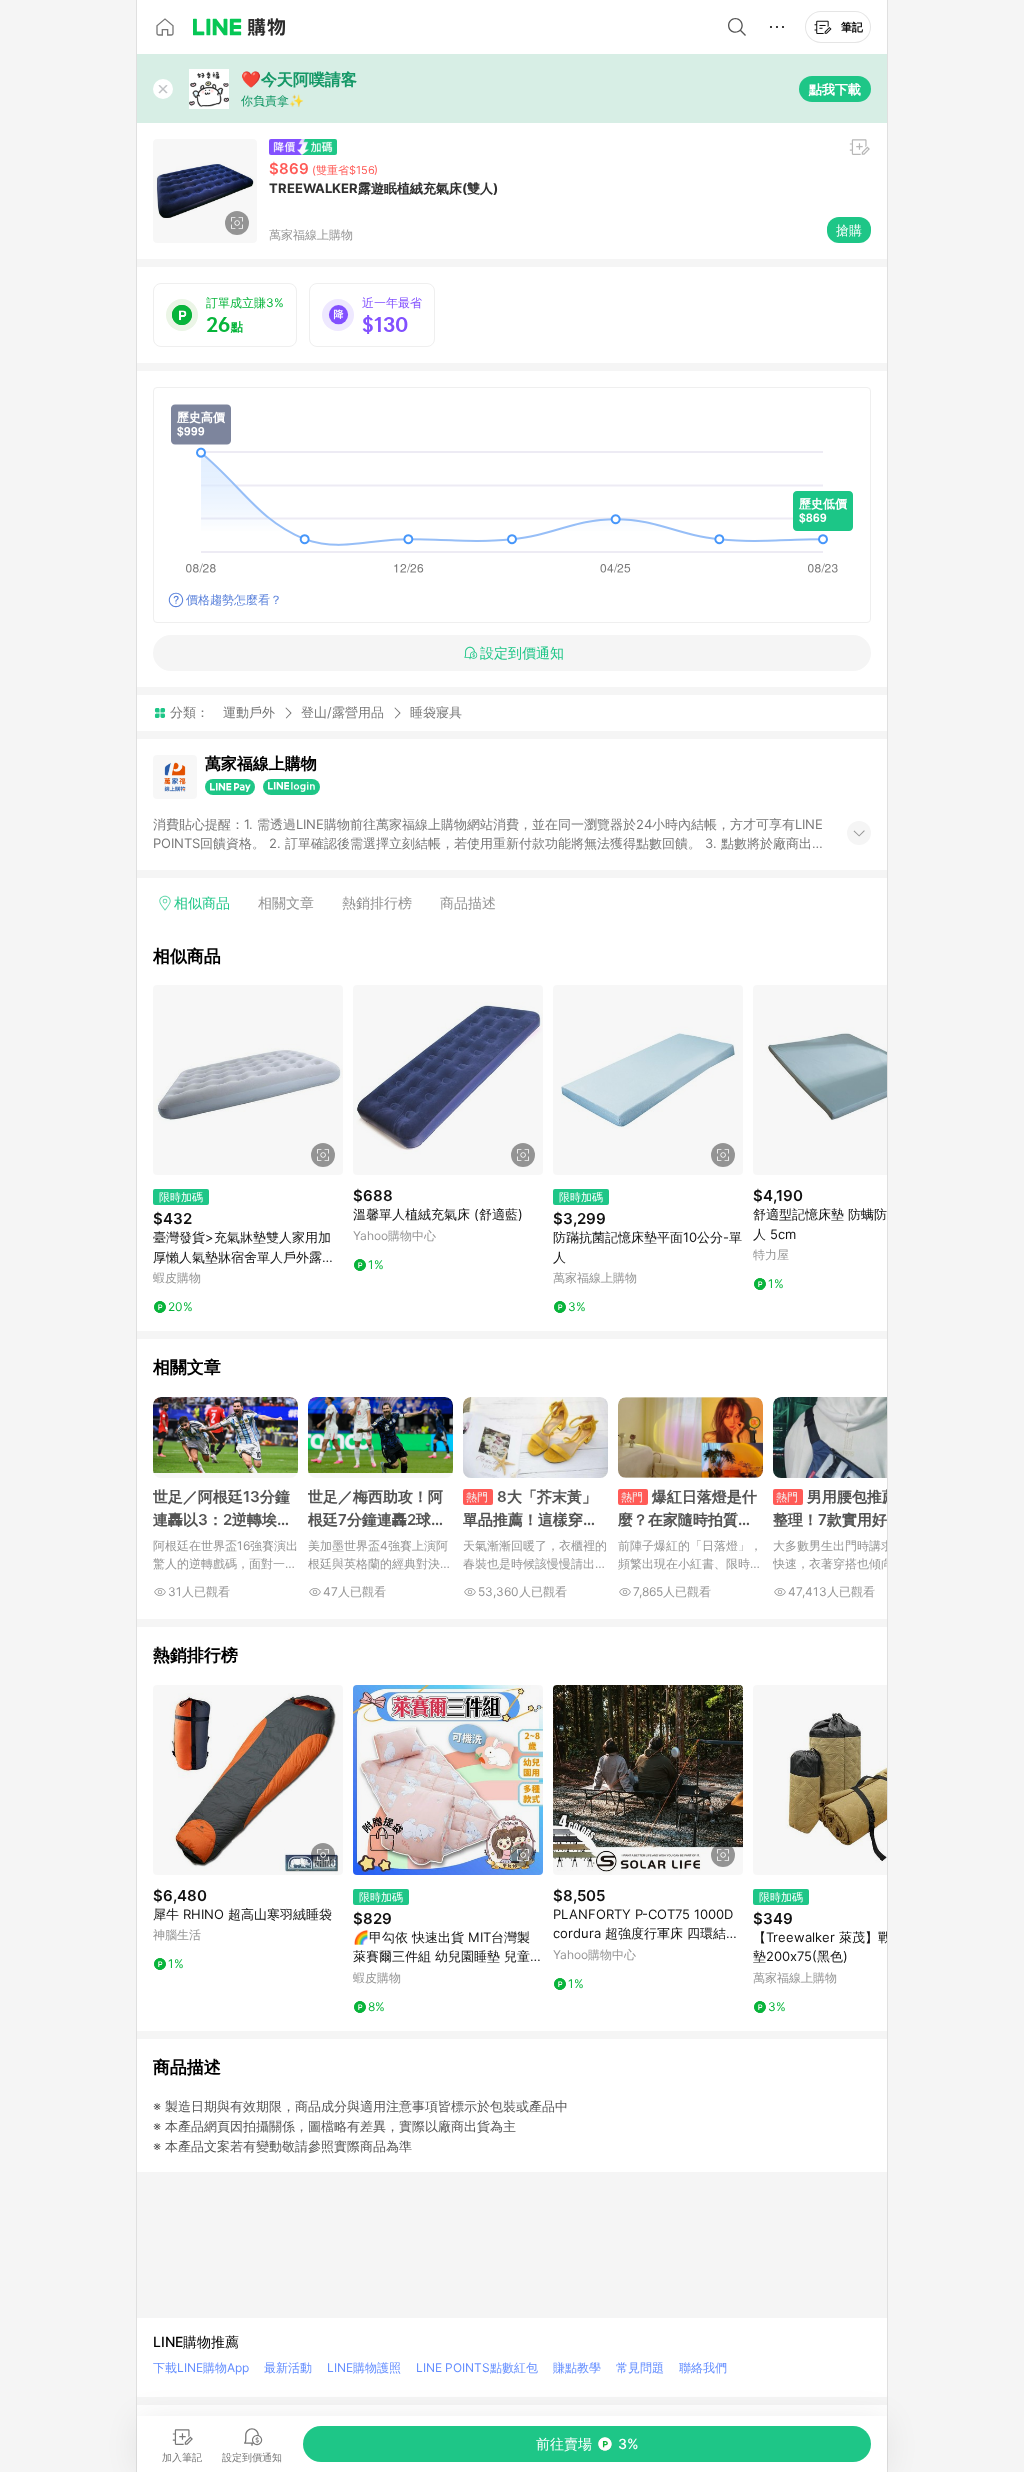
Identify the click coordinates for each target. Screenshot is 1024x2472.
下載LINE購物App (201, 2367)
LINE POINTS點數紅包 (477, 2367)
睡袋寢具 (436, 712)
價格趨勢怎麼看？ (234, 599)
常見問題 (640, 2367)
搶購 (849, 230)
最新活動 (288, 2367)
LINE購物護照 (364, 2367)
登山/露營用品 (342, 712)
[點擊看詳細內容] (248, 1080)
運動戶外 (249, 712)
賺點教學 (577, 2367)
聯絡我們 (703, 2367)
